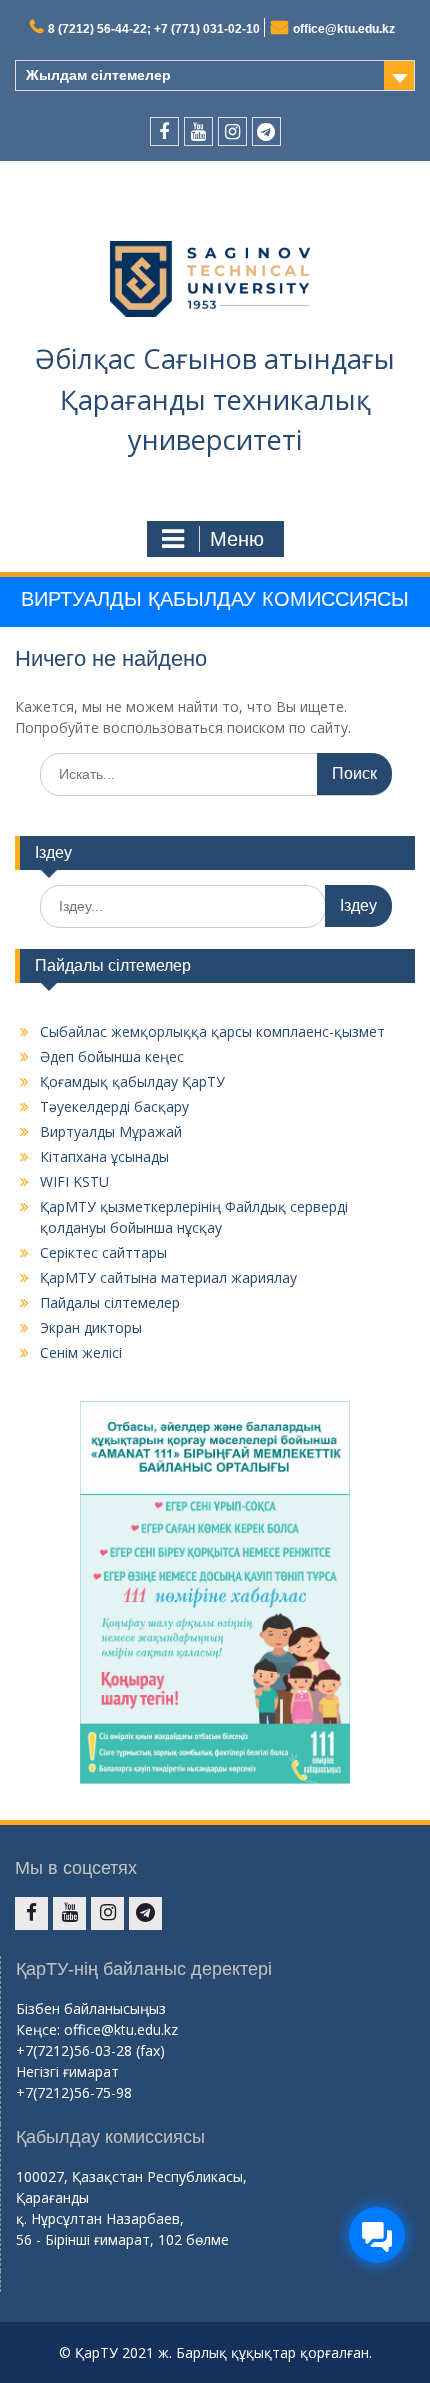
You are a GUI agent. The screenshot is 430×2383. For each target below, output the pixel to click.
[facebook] (164, 131)
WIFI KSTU (74, 1181)
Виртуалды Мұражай (111, 1131)
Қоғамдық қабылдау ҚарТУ (132, 1081)
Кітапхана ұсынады (104, 1156)
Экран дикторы (91, 1327)
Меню (237, 539)
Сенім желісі (81, 1352)
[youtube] (198, 131)
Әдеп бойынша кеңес (112, 1056)
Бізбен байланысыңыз (91, 2008)
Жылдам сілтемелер (98, 75)
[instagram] (232, 131)
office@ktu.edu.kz (344, 29)
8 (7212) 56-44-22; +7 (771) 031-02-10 (154, 29)
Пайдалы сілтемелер (110, 1302)
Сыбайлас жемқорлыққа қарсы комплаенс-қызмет (212, 1031)
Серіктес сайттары (103, 1252)
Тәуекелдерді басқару (114, 1106)
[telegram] (266, 131)
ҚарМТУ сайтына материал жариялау (168, 1277)
